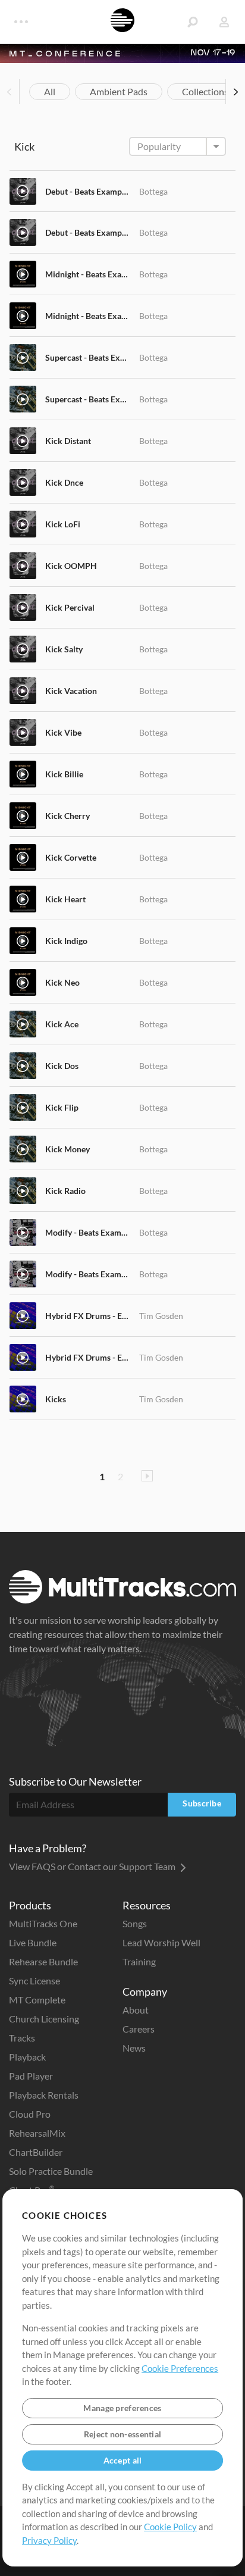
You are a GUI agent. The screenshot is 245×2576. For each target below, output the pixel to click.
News (134, 2048)
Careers (139, 2029)
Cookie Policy (170, 2527)
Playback (27, 2057)
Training (139, 1961)
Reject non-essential (123, 2434)
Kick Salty (64, 649)
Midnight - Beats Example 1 (88, 274)
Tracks (22, 2038)
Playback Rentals (44, 2095)
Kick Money (67, 1149)
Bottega (153, 191)
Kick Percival (70, 607)
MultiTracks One (43, 1923)
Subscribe (202, 1803)
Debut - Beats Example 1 (88, 191)
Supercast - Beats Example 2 (88, 399)
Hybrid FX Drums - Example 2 (88, 1357)
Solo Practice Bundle (51, 2171)
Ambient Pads (119, 91)
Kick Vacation (71, 691)
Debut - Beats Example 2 (88, 232)
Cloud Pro (30, 2114)
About (136, 2010)
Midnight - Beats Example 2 (88, 316)
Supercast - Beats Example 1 (88, 357)
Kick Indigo (66, 941)
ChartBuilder (36, 2152)
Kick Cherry (67, 816)
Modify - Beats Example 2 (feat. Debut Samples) (88, 1274)
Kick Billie (64, 774)
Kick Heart (65, 899)
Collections (205, 91)
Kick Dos (62, 1066)
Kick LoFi (63, 524)
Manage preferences (122, 2408)
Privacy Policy (49, 2540)
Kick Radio (65, 1191)
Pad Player (31, 2076)
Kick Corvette (71, 857)
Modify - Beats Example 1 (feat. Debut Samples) (88, 1232)
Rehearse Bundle (43, 1961)
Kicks (56, 1399)
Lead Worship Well (161, 1942)
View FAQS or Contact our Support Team (93, 1866)
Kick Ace (62, 1024)
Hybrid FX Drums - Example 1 (88, 1316)
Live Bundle (33, 1942)
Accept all (123, 2460)
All (50, 91)
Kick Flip (62, 1107)
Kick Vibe (63, 732)
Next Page (147, 1476)
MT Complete (37, 2000)
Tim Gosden (161, 1316)
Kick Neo (62, 982)
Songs (135, 1923)
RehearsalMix (37, 2133)
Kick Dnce (64, 482)
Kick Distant (68, 441)
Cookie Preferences (180, 2368)
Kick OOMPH (71, 566)
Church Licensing (44, 2019)
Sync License (34, 1981)
